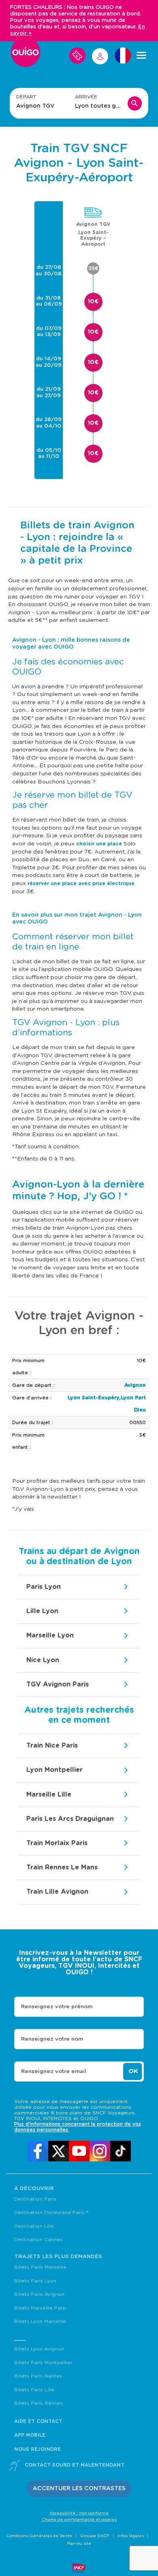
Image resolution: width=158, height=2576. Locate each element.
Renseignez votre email (54, 2072)
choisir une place (99, 844)
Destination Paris (35, 2199)
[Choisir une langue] (123, 55)
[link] (38, 2151)
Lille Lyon (42, 1611)
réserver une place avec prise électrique (81, 884)
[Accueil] (26, 55)
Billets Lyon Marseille (40, 2321)
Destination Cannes (38, 2240)
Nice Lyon (43, 1660)
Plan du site (79, 2544)
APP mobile (30, 2435)
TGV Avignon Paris (58, 1684)
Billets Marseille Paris (40, 2308)
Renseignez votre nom (52, 2039)
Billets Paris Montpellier (43, 2363)
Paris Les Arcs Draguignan (70, 1819)
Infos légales (131, 2536)
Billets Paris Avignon (39, 2294)
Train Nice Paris (52, 1746)
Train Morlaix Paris (57, 1843)
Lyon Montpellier (54, 1770)
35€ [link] (93, 268)
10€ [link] (93, 302)
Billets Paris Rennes (38, 2403)
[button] (79, 2489)
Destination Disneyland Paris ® (51, 2212)
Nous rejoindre (37, 2449)
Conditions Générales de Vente (39, 2536)
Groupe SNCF (95, 2536)
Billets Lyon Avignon (39, 2349)
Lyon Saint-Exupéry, (94, 1398)
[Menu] (141, 55)
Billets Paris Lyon (35, 2281)
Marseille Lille (49, 1795)
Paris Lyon (44, 1587)
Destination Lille (34, 2226)
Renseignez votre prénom (57, 2007)
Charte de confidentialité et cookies (79, 2520)
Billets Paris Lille (34, 2390)
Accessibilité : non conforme (79, 2513)
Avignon (135, 1385)
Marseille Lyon (50, 1635)
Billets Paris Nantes (38, 2376)
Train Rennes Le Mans (62, 1867)
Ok (133, 2071)
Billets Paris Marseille (40, 2267)
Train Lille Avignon (57, 1892)
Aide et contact (38, 2421)
